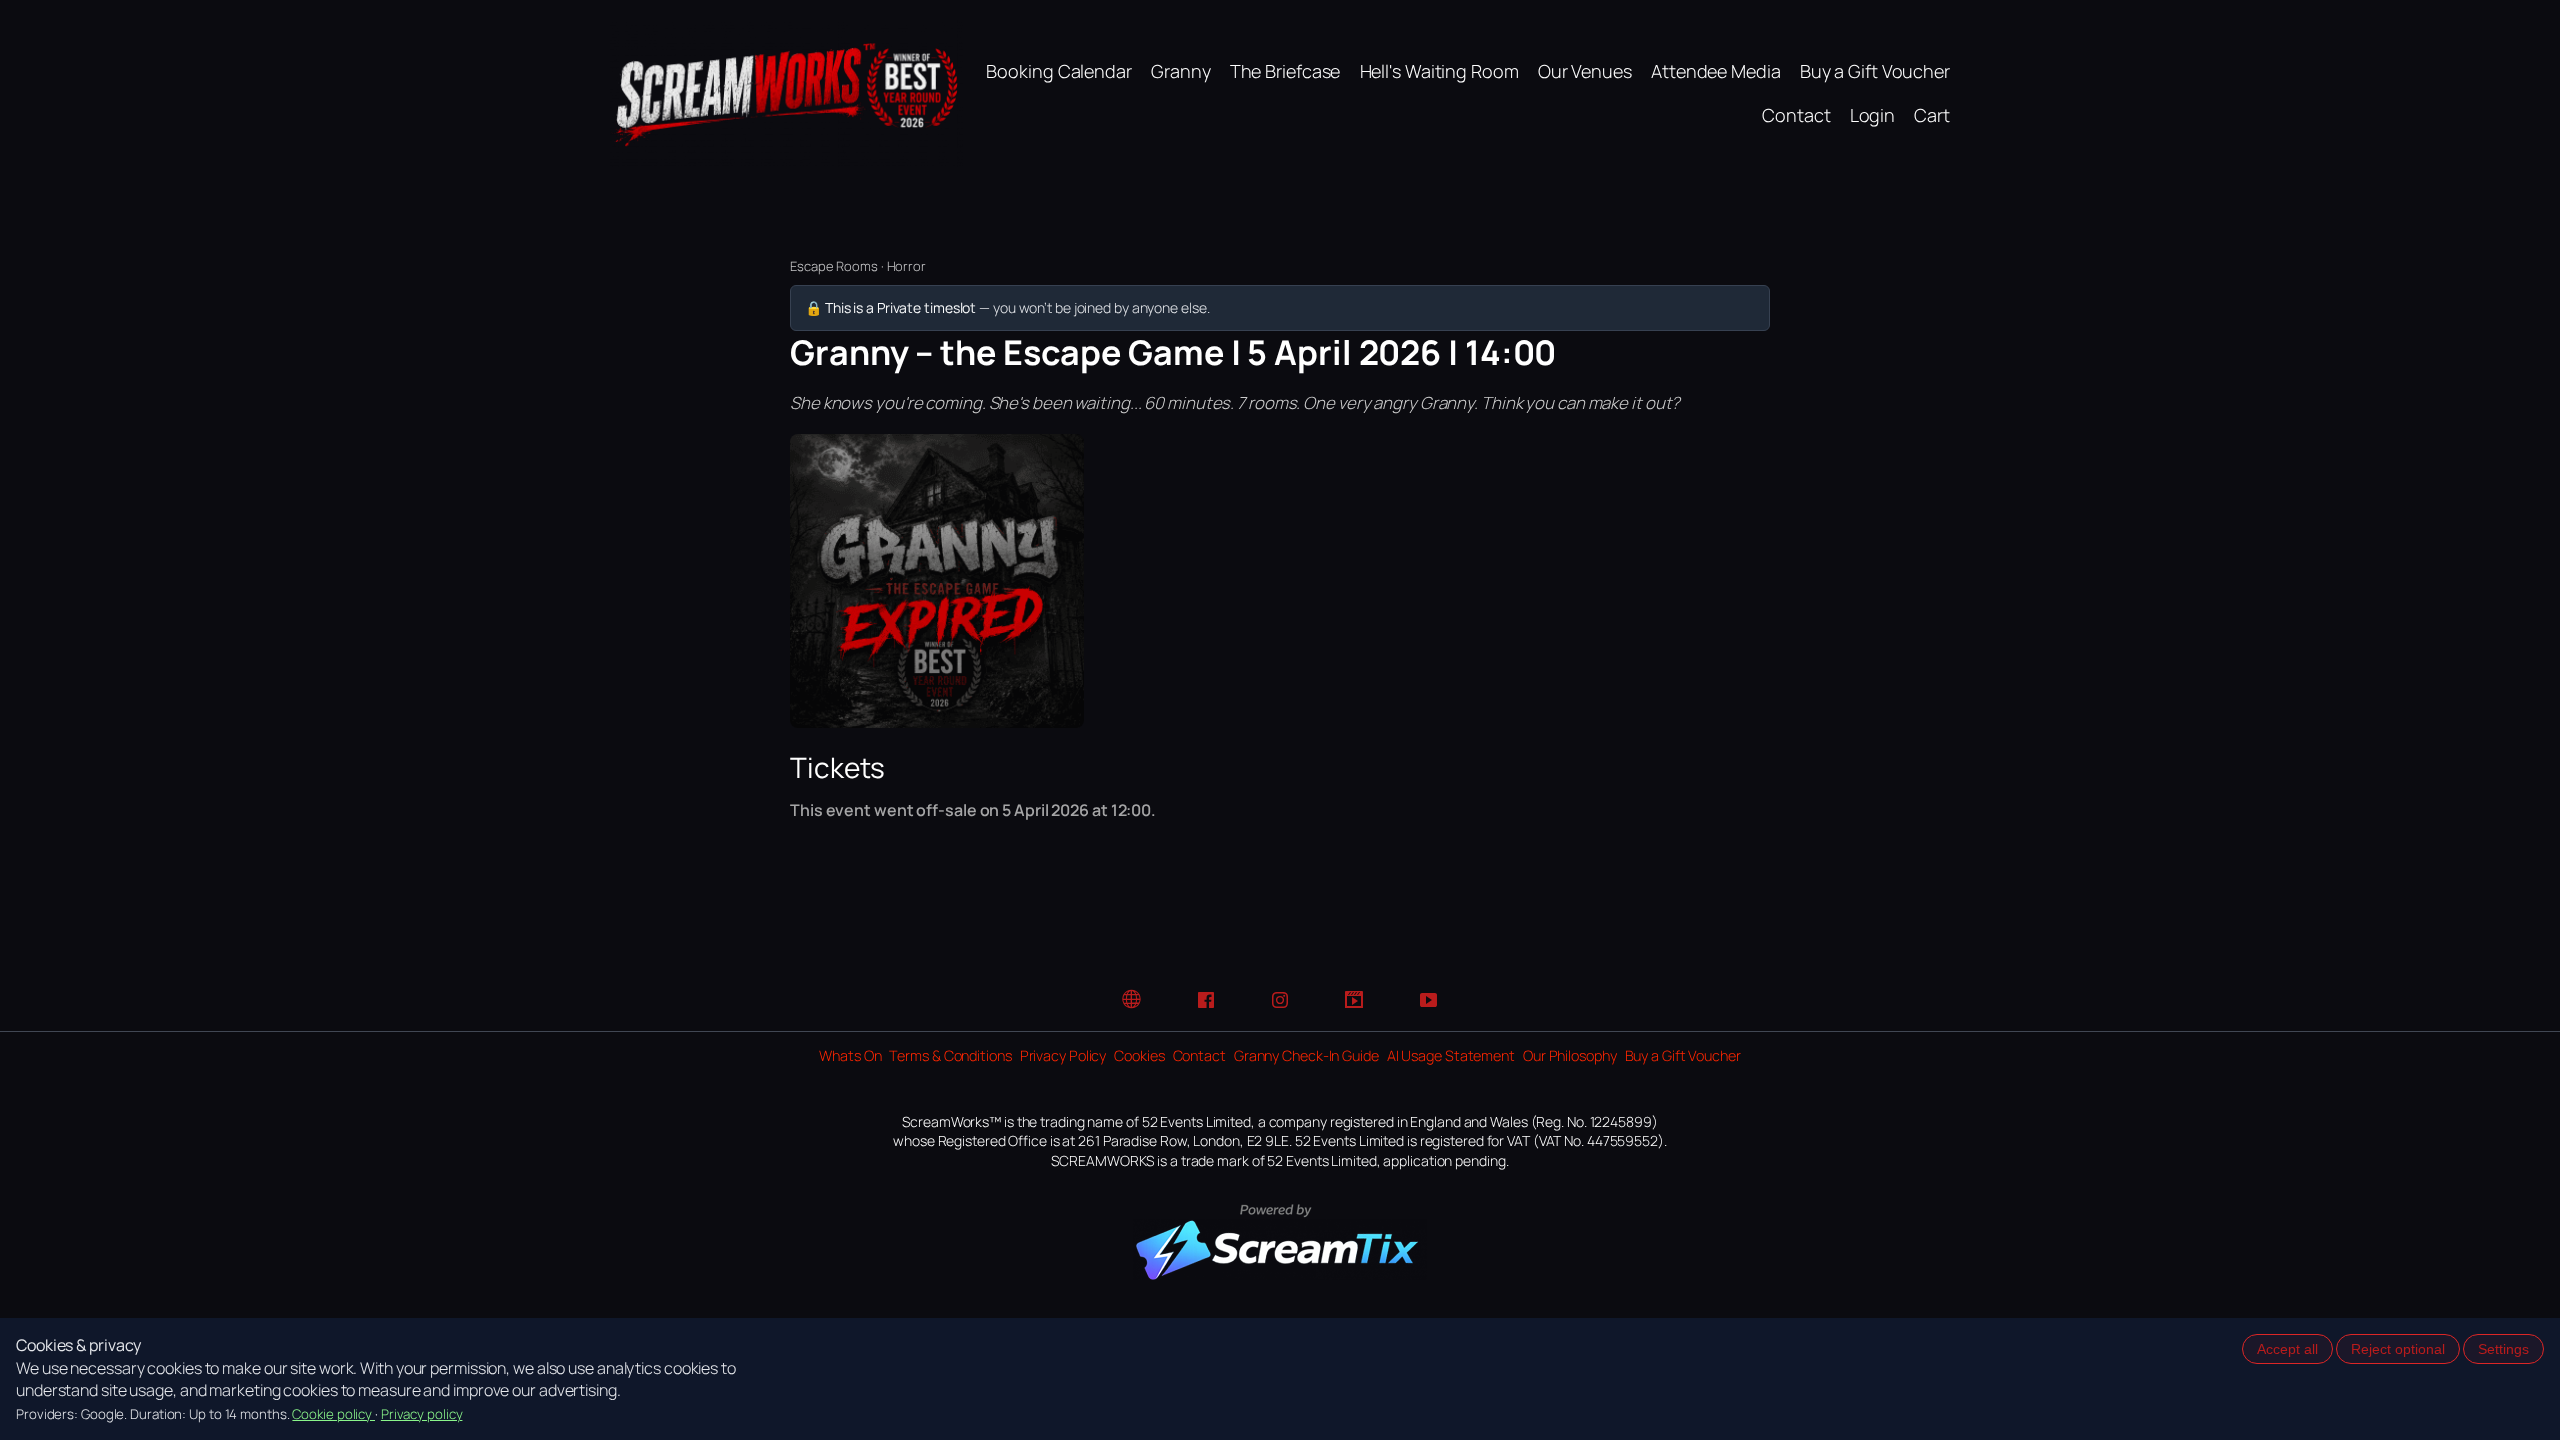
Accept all (2287, 1349)
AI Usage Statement (1451, 1055)
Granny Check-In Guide (1306, 1055)
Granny (1180, 71)
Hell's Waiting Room (1439, 71)
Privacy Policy (1063, 1055)
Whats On (850, 1055)
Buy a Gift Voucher (1875, 71)
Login (1873, 115)
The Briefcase (1285, 71)
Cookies (1139, 1055)
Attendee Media (1716, 71)
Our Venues (1585, 71)
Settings (2503, 1349)
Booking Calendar (1058, 71)
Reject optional (2398, 1349)
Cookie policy (333, 1414)
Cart (1932, 115)
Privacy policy (422, 1414)
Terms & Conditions (950, 1055)
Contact (1796, 115)
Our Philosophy (1570, 1055)
